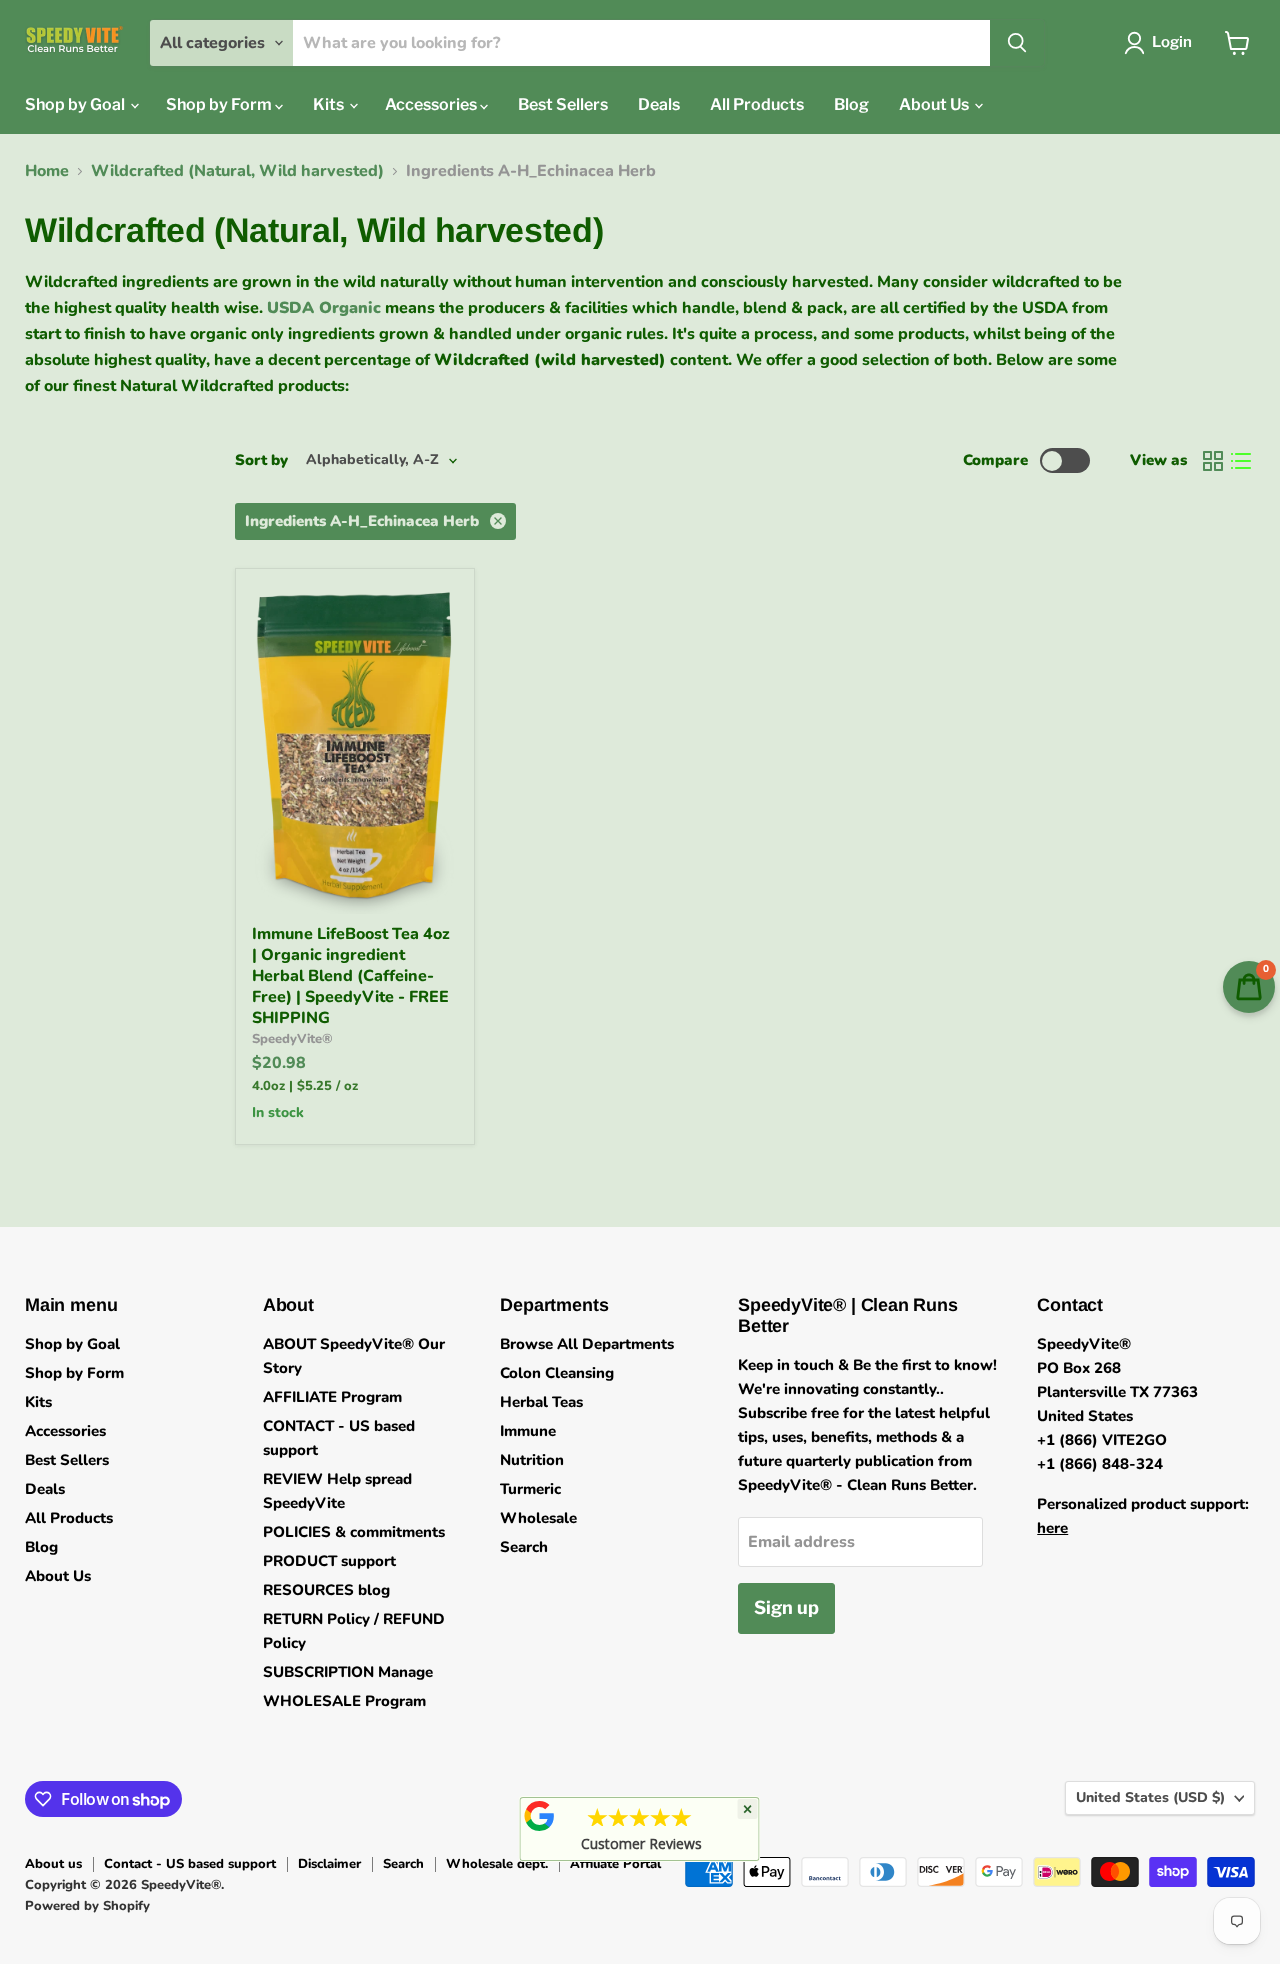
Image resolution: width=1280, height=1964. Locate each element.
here (1052, 1528)
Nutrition (532, 1460)
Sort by (261, 460)
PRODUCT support (329, 1561)
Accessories (432, 104)
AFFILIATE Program (332, 1397)
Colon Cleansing (557, 1373)
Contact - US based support (190, 1864)
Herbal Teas (541, 1402)
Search (524, 1547)
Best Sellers (563, 104)
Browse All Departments (587, 1344)
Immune (528, 1431)
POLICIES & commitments (354, 1532)
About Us (935, 104)
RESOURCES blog (326, 1590)
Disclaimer (329, 1864)
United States (1150, 1797)
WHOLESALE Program (344, 1701)
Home (47, 171)
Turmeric (530, 1489)
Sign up (786, 1607)
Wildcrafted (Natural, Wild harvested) (237, 171)
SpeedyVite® (292, 1039)
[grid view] (1213, 461)
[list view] (1241, 461)
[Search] (1017, 43)
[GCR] (540, 1816)
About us (53, 1864)
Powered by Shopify (87, 1906)
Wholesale (538, 1518)
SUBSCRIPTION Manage (348, 1672)
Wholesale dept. (497, 1864)
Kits (330, 104)
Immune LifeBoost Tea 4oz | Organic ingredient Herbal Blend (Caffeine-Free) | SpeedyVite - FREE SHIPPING (351, 976)
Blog (851, 104)
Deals (659, 104)
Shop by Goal (76, 104)
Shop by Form (220, 104)
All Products (757, 104)
